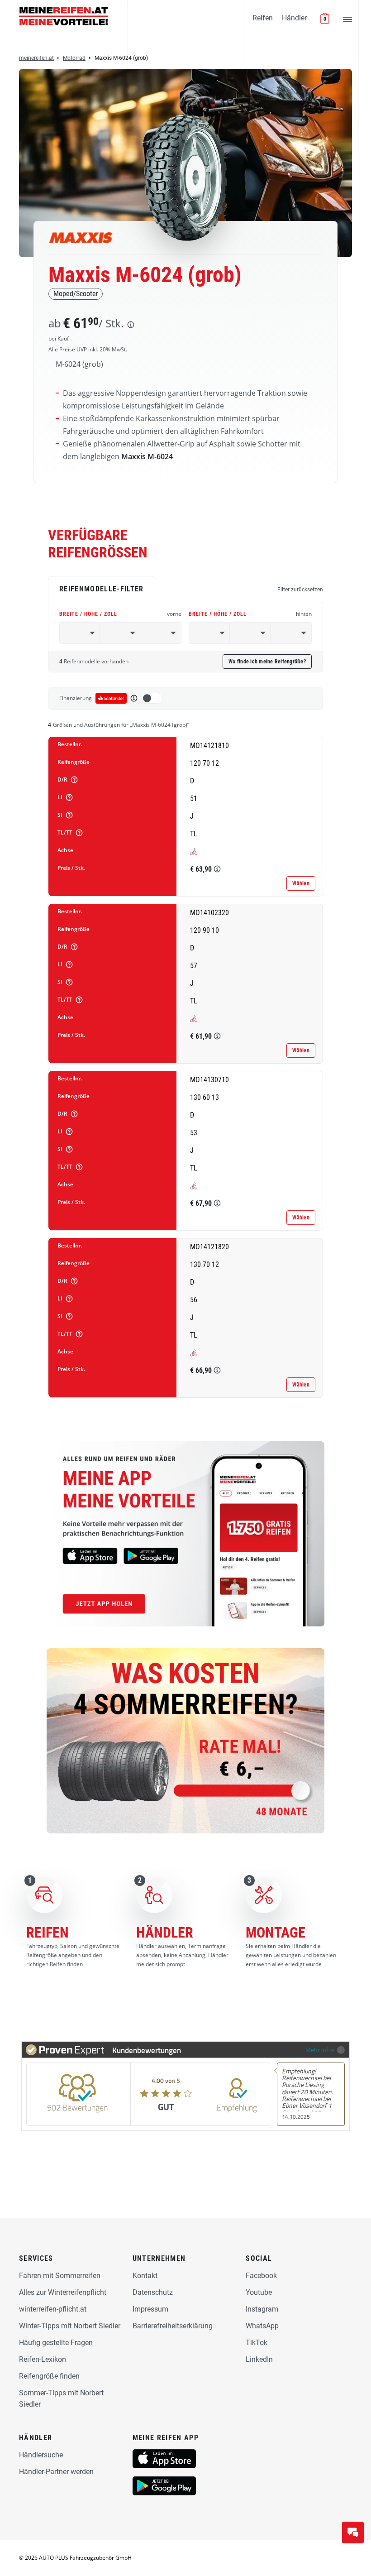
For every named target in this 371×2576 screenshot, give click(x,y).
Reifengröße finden (49, 2376)
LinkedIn (259, 2359)
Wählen (301, 883)
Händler (294, 18)
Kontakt (145, 2276)
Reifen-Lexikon (43, 2359)
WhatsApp (262, 2326)
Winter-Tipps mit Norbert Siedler (70, 2326)
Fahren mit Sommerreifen (60, 2276)
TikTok (257, 2343)
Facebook (261, 2276)
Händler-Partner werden (56, 2472)
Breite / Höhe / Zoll (120, 614)
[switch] (152, 698)
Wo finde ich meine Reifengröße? (267, 662)
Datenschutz (153, 2292)
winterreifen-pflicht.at (53, 2309)
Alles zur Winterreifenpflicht (63, 2292)
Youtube (259, 2292)
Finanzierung (76, 698)
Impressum (150, 2309)
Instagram (262, 2309)
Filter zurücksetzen (300, 590)
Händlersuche (41, 2455)
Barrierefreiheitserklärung (173, 2326)
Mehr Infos (320, 2050)
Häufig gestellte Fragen (56, 2343)
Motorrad (74, 58)
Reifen (263, 18)
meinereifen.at (36, 58)
